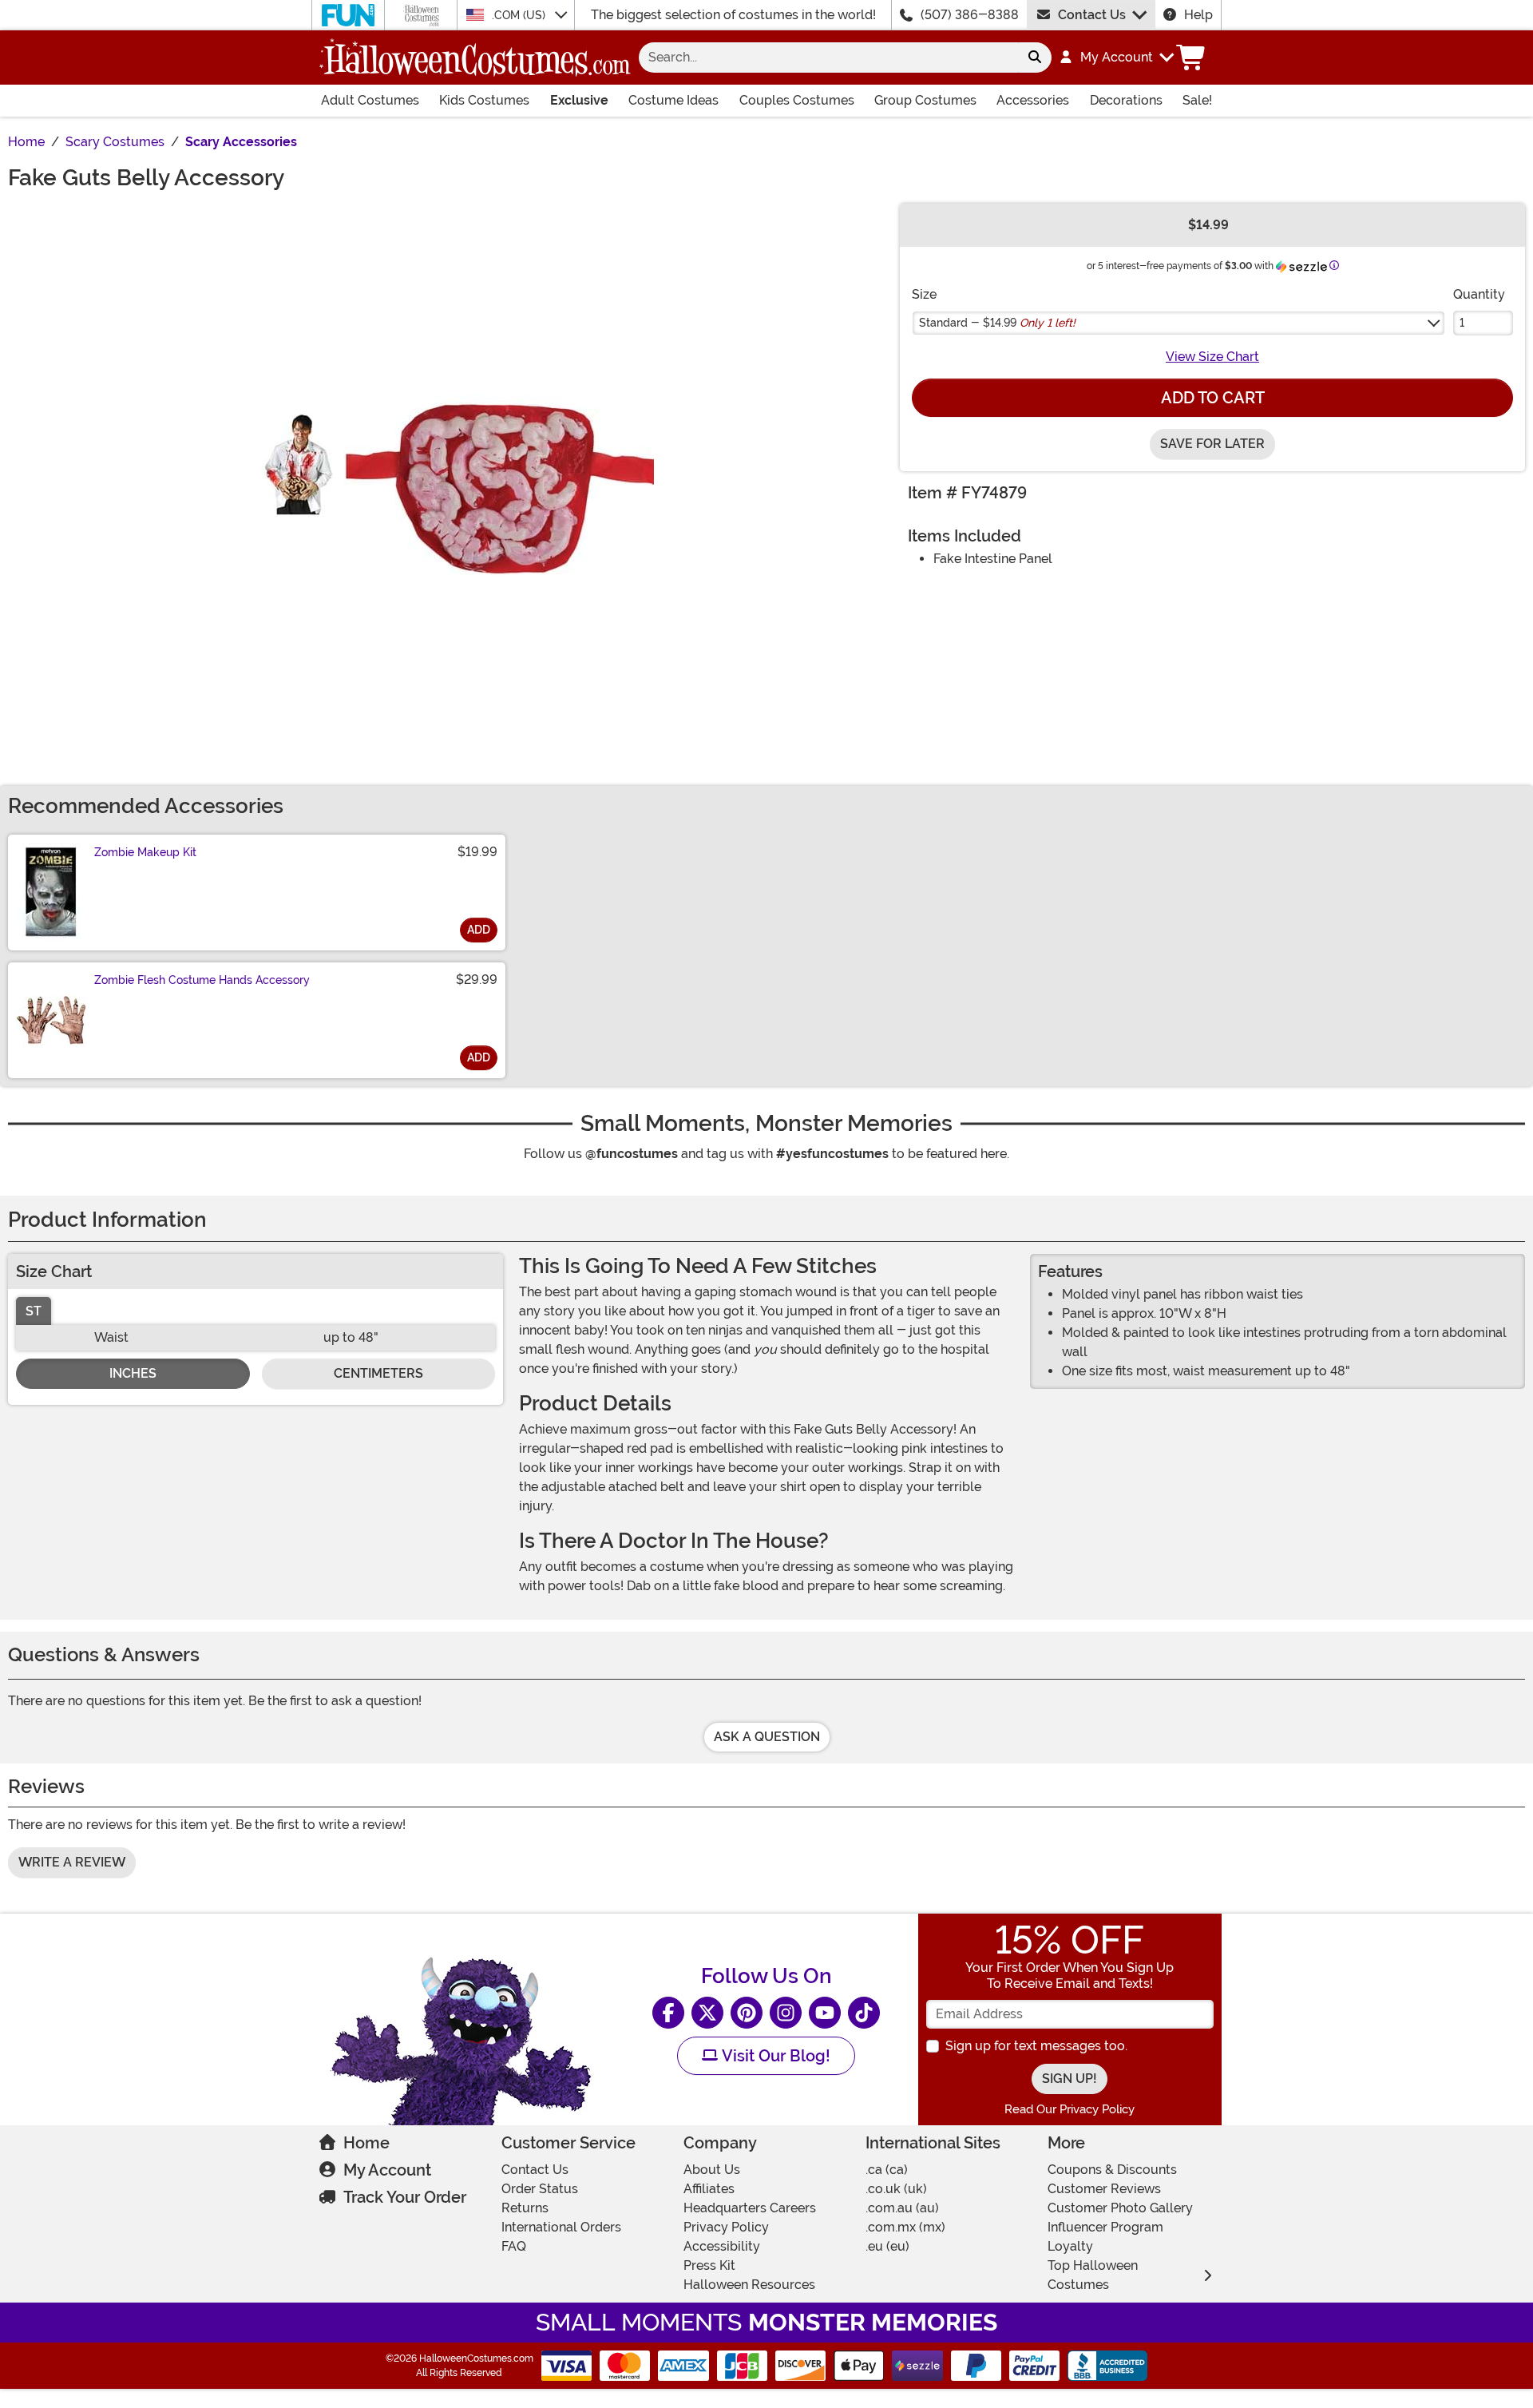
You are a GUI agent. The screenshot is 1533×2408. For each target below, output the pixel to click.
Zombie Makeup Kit (145, 852)
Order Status (540, 2189)
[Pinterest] (747, 2013)
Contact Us (1092, 15)
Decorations (1126, 100)
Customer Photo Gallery (1120, 2208)
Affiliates (709, 2189)
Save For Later (1212, 444)
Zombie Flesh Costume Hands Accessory (202, 980)
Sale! (1197, 100)
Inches (133, 1373)
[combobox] (828, 58)
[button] (1116, 58)
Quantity (1479, 294)
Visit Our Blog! (774, 2056)
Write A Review (72, 1862)
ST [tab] (34, 1311)
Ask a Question (767, 1737)
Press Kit (709, 2265)
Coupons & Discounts (1112, 2170)
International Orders (561, 2227)
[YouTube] (825, 2013)
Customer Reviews (1104, 2189)
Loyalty (1070, 2246)
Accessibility (722, 2246)
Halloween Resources (749, 2285)
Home (366, 2143)
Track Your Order (405, 2197)
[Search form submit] (1035, 58)
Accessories (1033, 100)
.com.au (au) (902, 2208)
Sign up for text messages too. (1036, 2046)
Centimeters (378, 1373)
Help (1198, 15)
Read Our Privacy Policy (1070, 2109)
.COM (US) (520, 15)
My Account (387, 2170)
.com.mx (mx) (905, 2227)
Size (924, 294)
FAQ (514, 2246)
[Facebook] (668, 2013)
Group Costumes (925, 100)
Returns (525, 2208)
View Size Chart (1212, 357)
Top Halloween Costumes (1093, 2275)
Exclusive (579, 100)
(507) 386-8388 (970, 15)
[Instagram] (786, 2013)
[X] (707, 2013)
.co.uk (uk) (896, 2189)
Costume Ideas (673, 100)
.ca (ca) (887, 2170)
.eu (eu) (887, 2246)
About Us (712, 2170)
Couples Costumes (797, 100)
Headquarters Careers (750, 2208)
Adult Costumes (370, 100)
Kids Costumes (484, 100)
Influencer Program (1105, 2227)
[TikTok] (864, 2013)
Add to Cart (1213, 398)
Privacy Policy (726, 2227)
